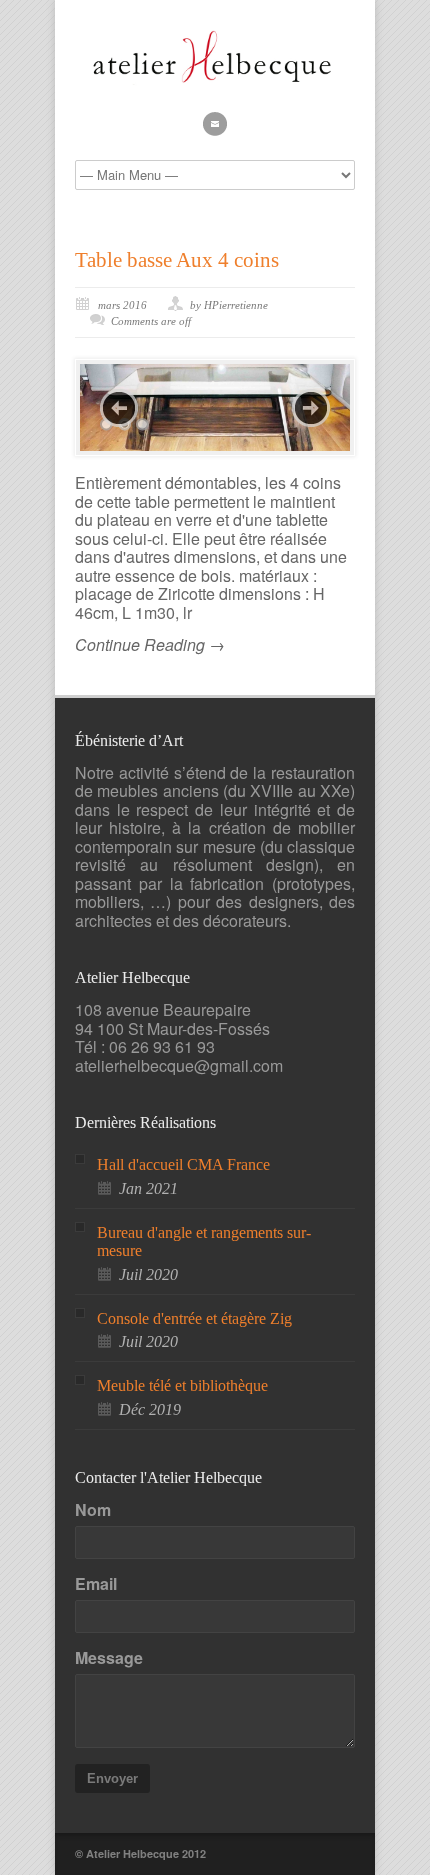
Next (311, 408)
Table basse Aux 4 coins (177, 260)
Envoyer (112, 1778)
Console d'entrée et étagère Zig (194, 1318)
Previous (119, 408)
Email (96, 1584)
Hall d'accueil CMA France (183, 1164)
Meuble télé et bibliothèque (182, 1385)
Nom (93, 1510)
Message (109, 1658)
